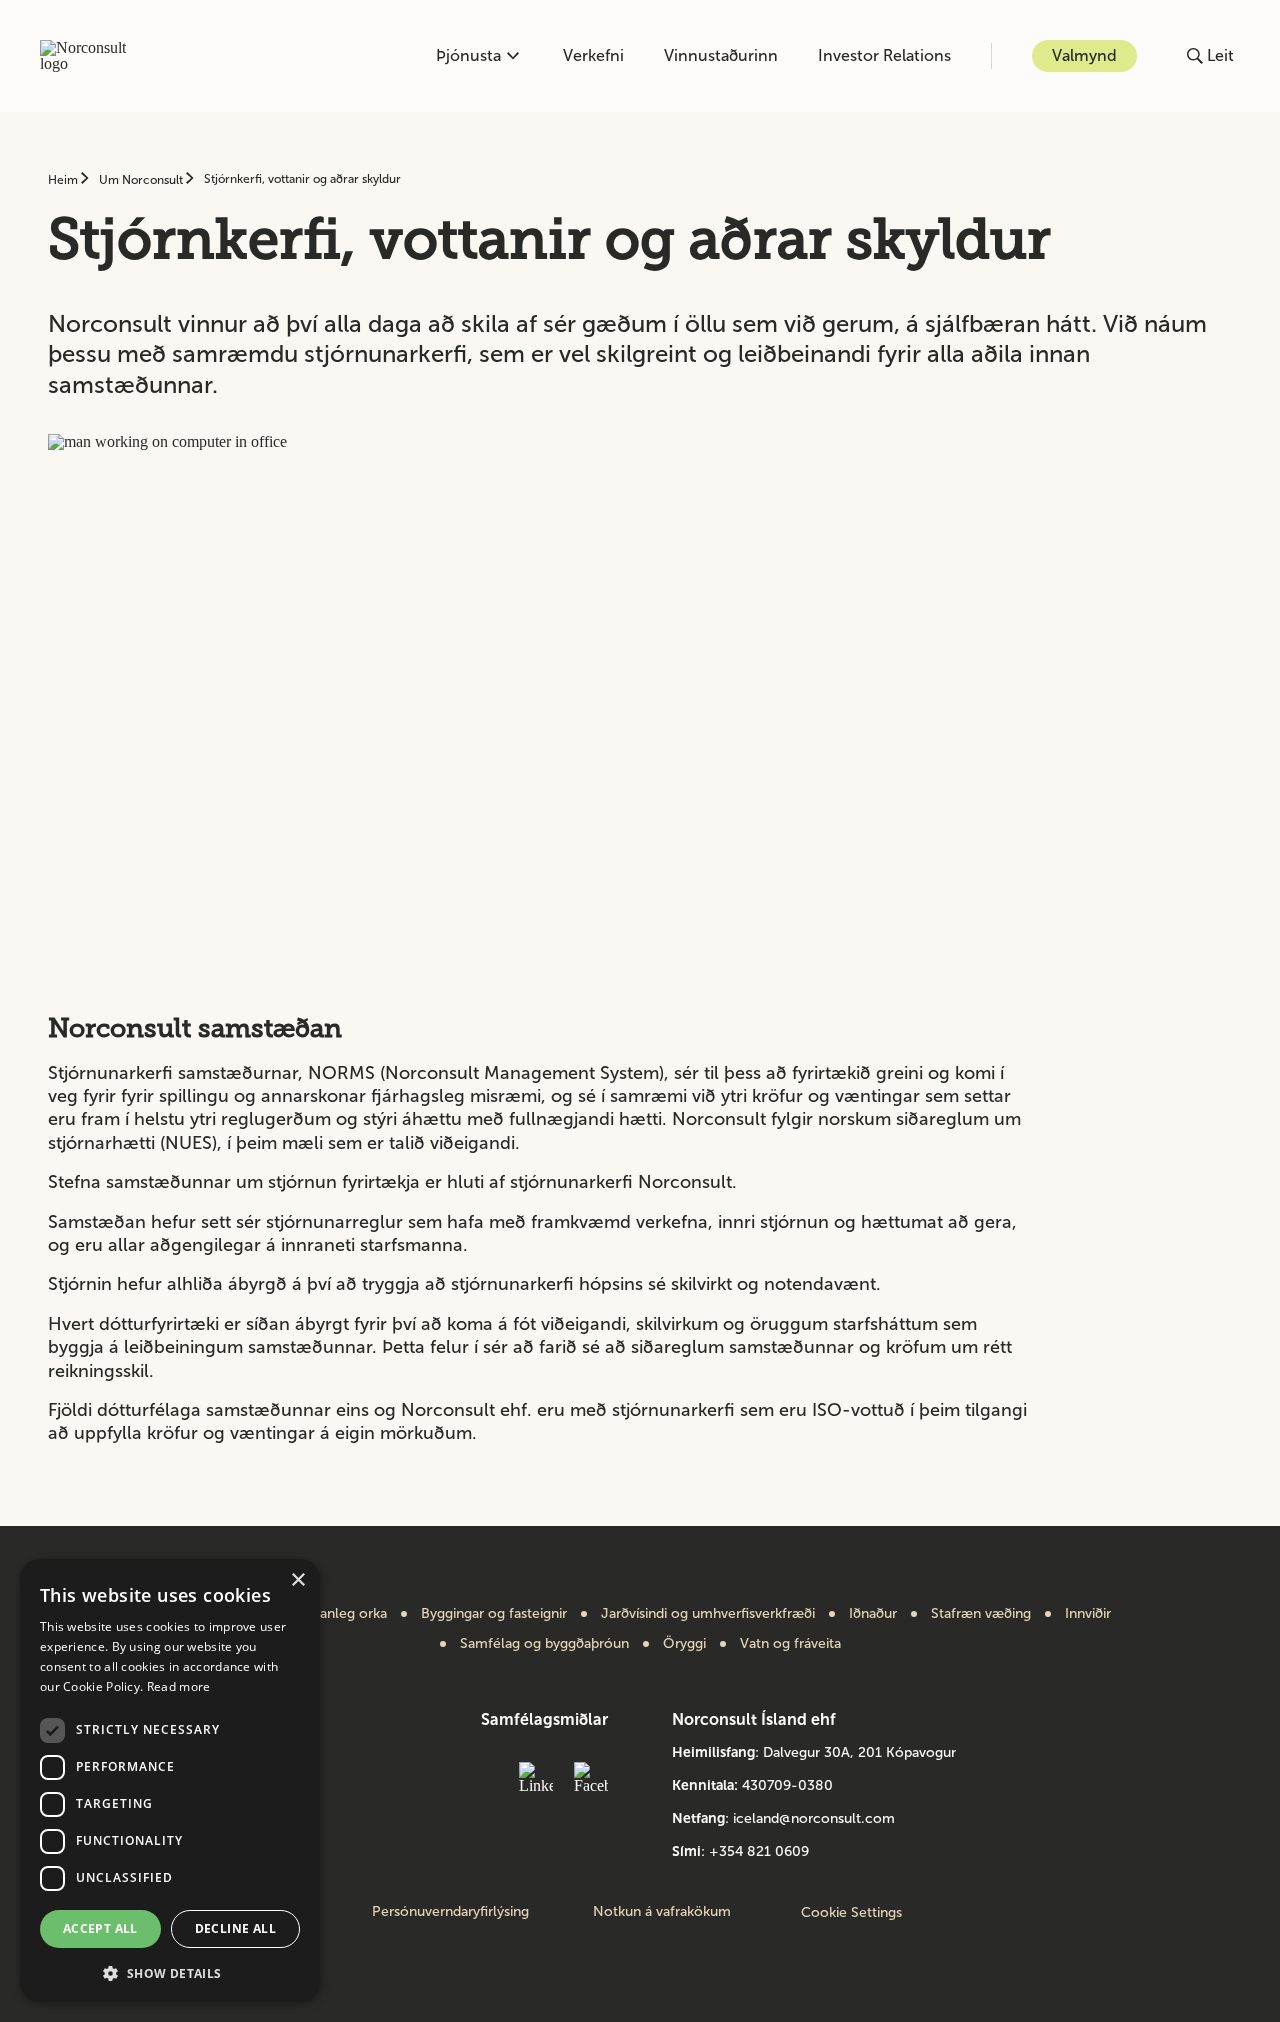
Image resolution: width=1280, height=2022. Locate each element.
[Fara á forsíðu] (93, 56)
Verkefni (593, 55)
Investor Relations (884, 55)
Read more (179, 1686)
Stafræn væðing (981, 1614)
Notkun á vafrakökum (662, 1912)
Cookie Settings (851, 1912)
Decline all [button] (235, 1928)
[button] (170, 1971)
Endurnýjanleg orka (326, 1614)
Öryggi (684, 1644)
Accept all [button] (100, 1928)
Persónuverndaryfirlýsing (450, 1912)
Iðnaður (873, 1614)
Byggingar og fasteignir (494, 1614)
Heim (64, 180)
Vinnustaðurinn (721, 55)
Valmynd (1084, 55)
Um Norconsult (142, 180)
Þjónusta (468, 55)
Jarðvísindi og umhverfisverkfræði (708, 1614)
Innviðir (1088, 1614)
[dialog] (170, 1780)
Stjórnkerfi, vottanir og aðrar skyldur (302, 179)
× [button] (297, 1580)
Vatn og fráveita (790, 1644)
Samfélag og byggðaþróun (544, 1644)
